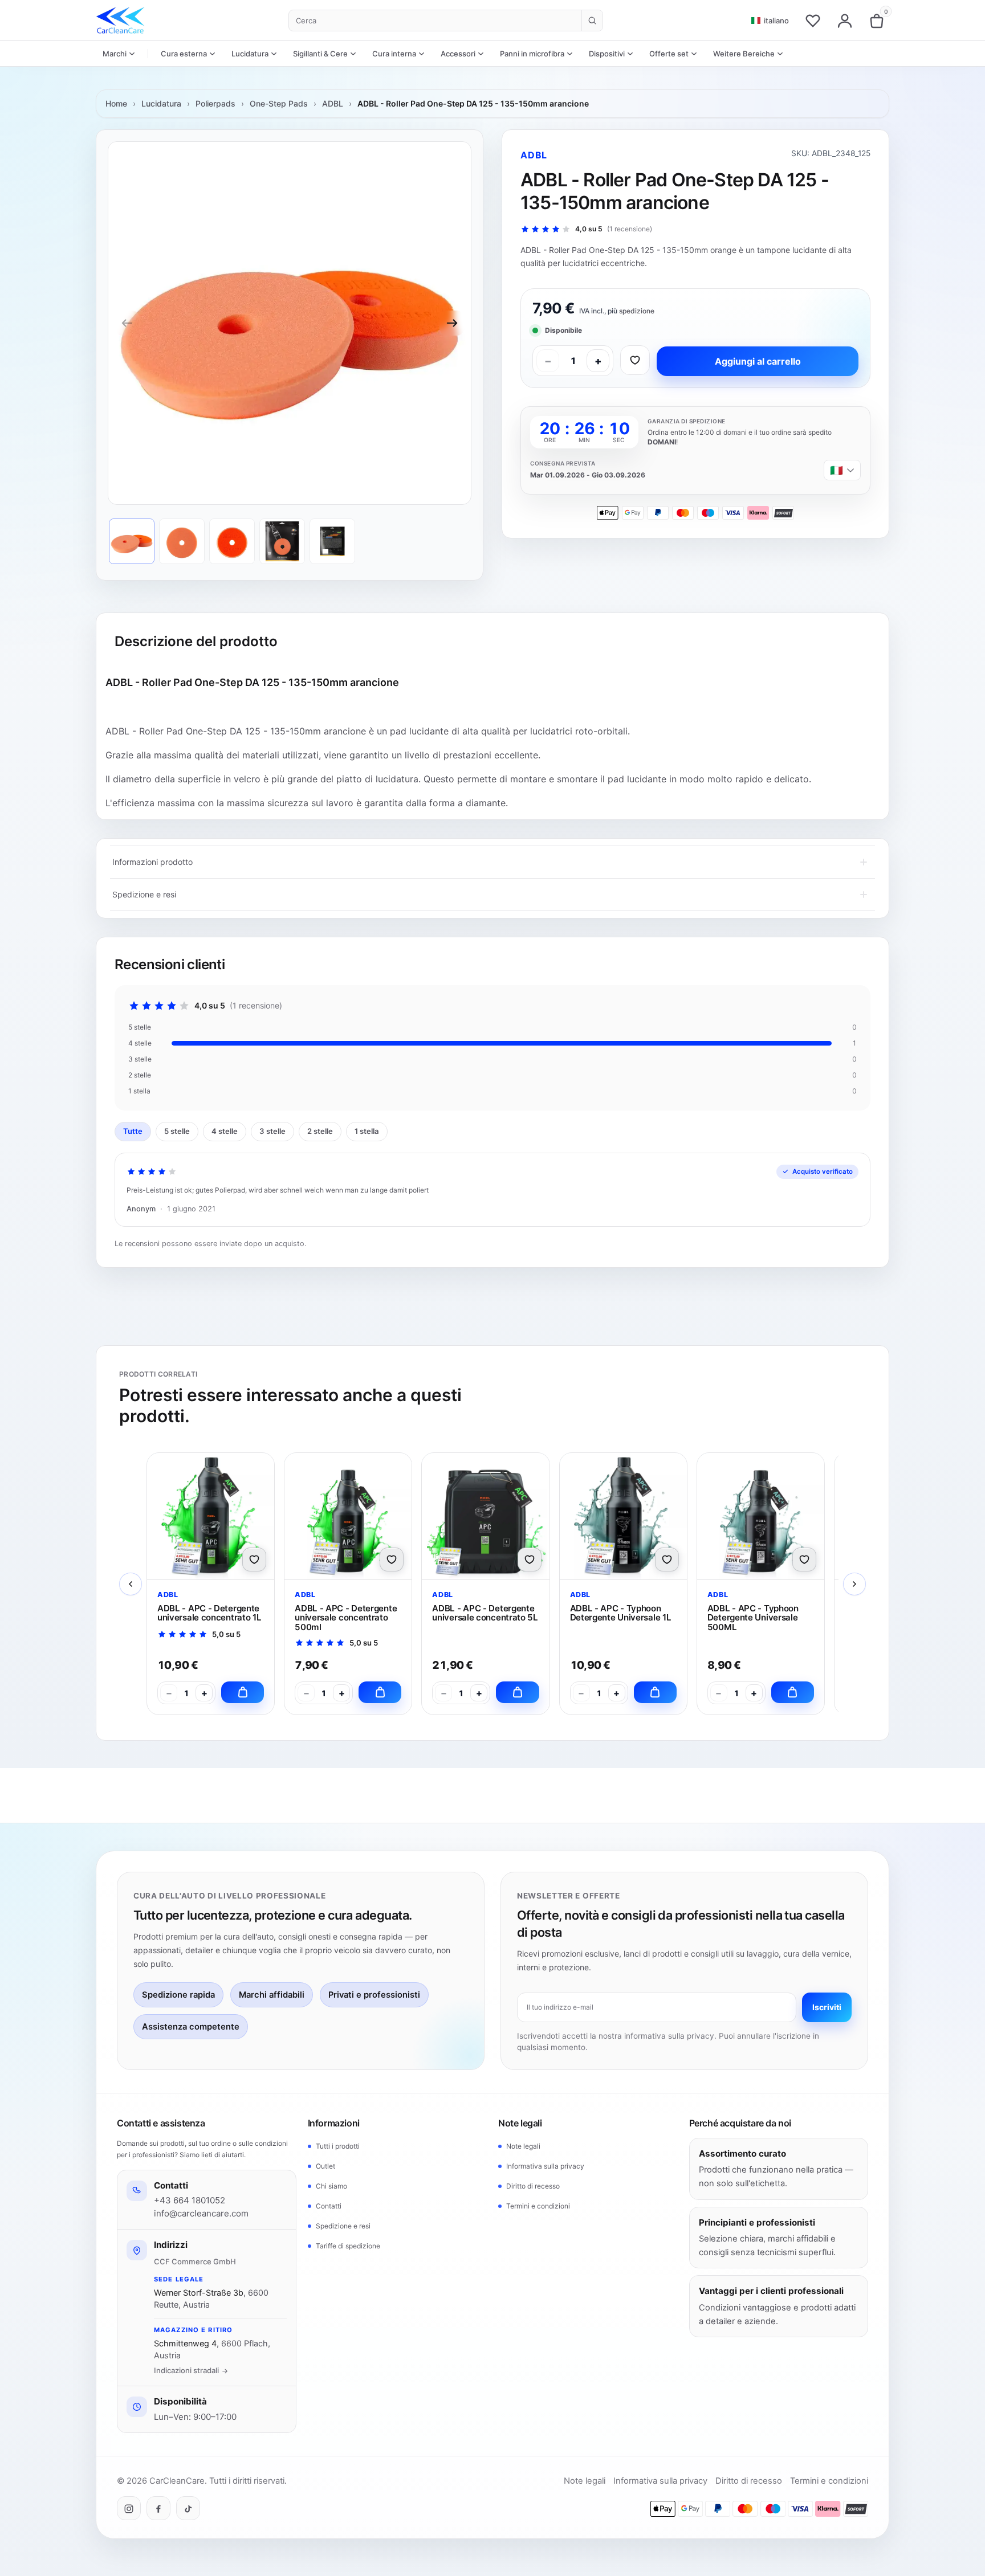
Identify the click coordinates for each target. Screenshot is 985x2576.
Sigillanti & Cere (320, 54)
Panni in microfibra (532, 54)
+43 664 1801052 (190, 2201)
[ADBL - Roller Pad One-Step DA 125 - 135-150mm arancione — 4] (282, 541)
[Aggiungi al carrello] (243, 1692)
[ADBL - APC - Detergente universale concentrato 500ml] (348, 1516)
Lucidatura (250, 54)
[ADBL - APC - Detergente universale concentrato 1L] (211, 1516)
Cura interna (394, 54)
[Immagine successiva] (452, 323)
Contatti (329, 2206)
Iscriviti (827, 2007)
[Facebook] (158, 2509)
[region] (290, 323)
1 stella (367, 1131)
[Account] (845, 21)
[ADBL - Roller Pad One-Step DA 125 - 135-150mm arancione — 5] (332, 541)
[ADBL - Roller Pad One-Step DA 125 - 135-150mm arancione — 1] (132, 541)
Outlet (325, 2166)
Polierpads (215, 103)
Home (116, 103)
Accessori (458, 54)
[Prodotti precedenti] (131, 1584)
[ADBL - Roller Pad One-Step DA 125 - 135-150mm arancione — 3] (232, 541)
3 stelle (272, 1131)
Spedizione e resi (343, 2226)
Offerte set (669, 54)
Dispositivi (607, 54)
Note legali (523, 2146)
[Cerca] (592, 21)
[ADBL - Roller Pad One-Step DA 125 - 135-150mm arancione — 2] (182, 541)
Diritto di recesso (533, 2186)
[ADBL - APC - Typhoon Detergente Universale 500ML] (761, 1516)
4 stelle (225, 1131)
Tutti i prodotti (338, 2146)
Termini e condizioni (538, 2206)
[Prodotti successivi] (854, 1584)
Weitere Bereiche (744, 54)
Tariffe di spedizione (348, 2246)
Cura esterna (184, 54)
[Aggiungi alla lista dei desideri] (635, 360)
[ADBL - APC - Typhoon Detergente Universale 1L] (623, 1516)
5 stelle (177, 1131)
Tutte (133, 1131)
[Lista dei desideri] (813, 21)
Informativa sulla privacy (545, 2166)
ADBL (333, 103)
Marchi (115, 54)
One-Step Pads (279, 103)
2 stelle (320, 1131)
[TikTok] (188, 2509)
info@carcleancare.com (201, 2213)
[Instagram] (129, 2509)
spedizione (637, 311)
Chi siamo (331, 2186)
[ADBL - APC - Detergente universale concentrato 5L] (485, 1516)
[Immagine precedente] (127, 323)
